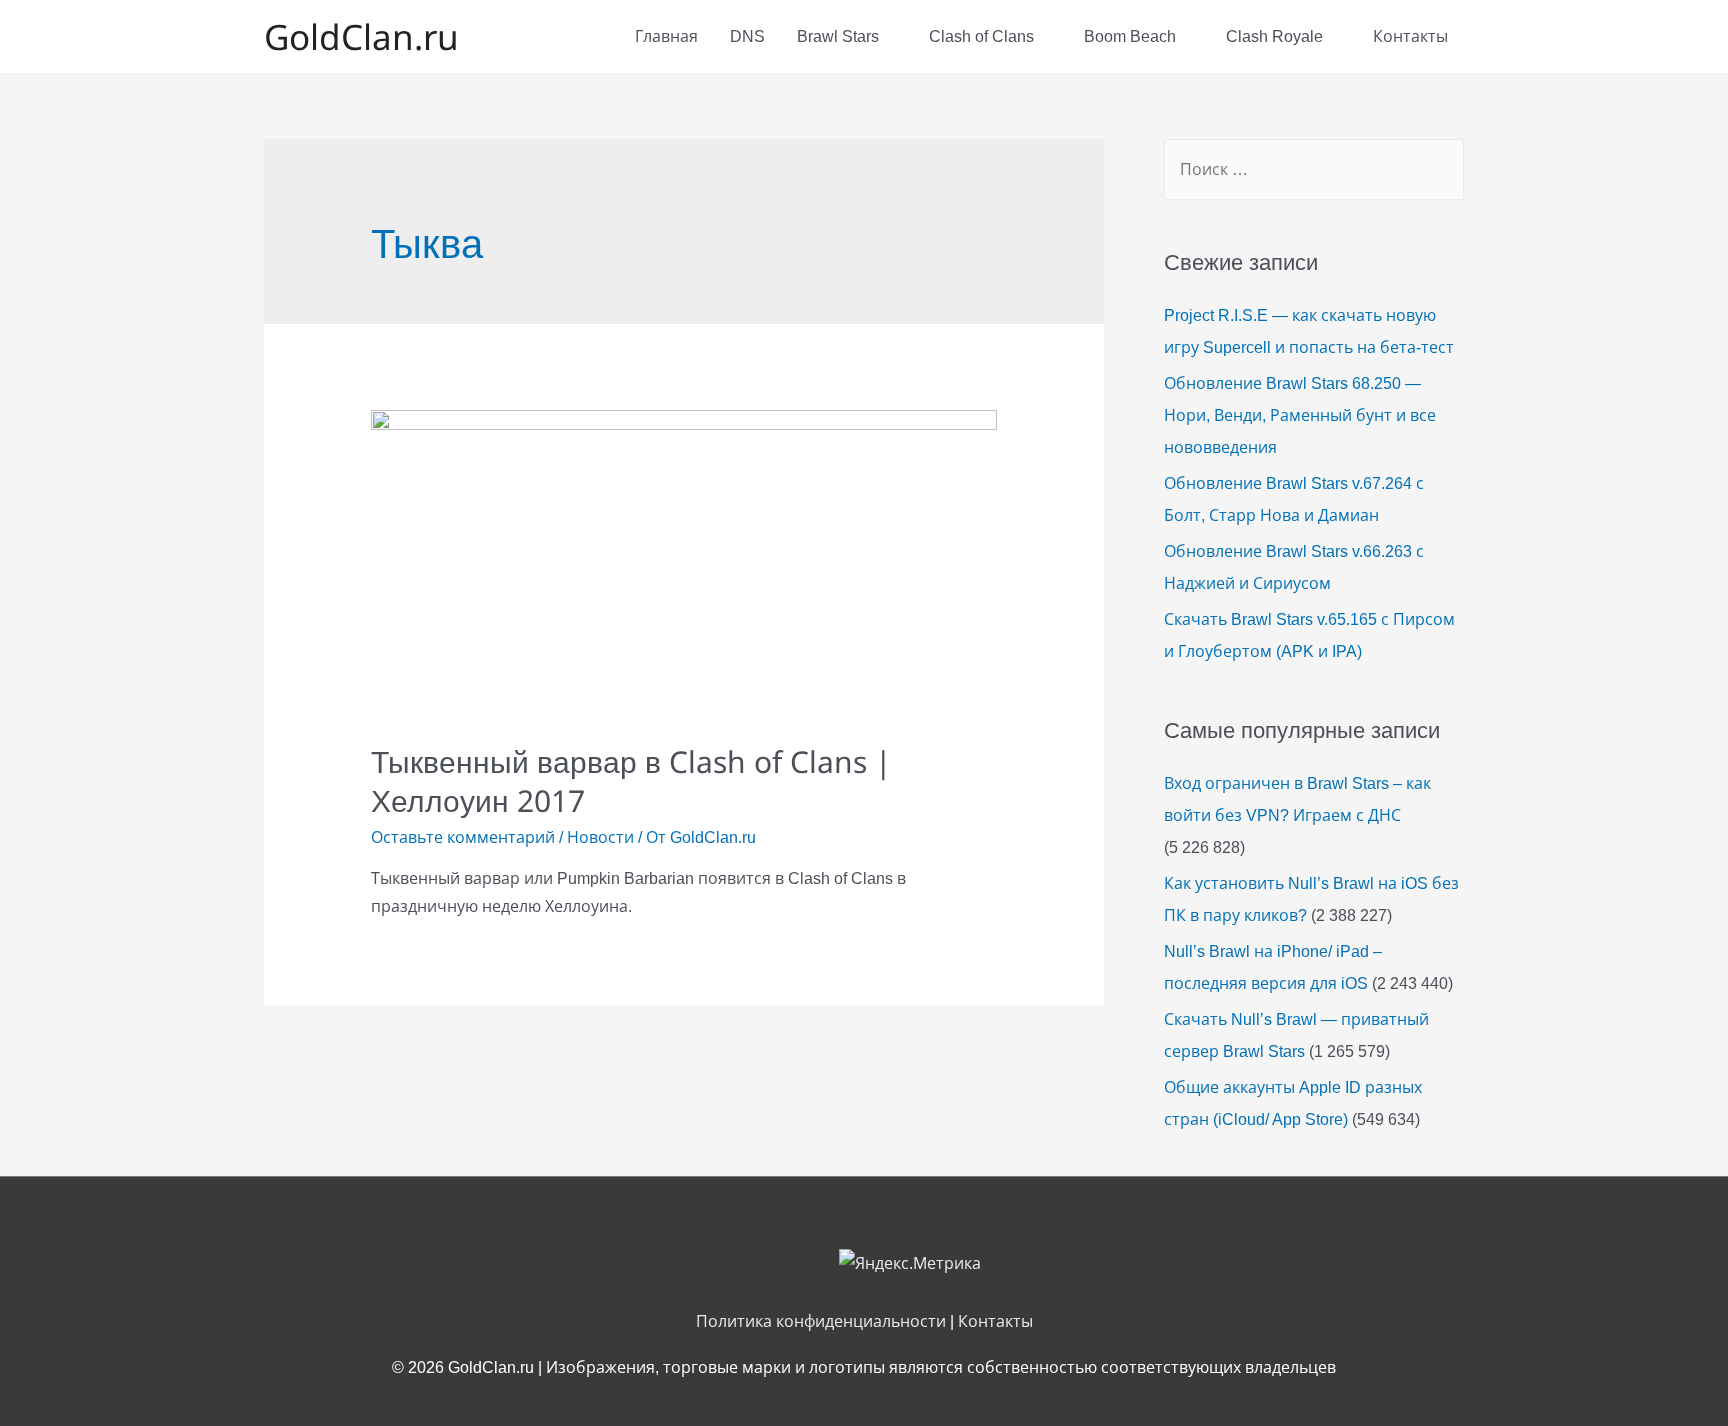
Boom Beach (1130, 36)
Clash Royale (1274, 36)
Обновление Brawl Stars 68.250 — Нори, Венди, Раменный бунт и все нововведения (1300, 415)
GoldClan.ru (361, 36)
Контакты (1410, 36)
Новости (600, 837)
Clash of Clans (981, 36)
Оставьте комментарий (463, 837)
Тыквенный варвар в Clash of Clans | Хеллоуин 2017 (631, 781)
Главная (666, 36)
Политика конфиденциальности (821, 1321)
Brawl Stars (838, 36)
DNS (747, 36)
